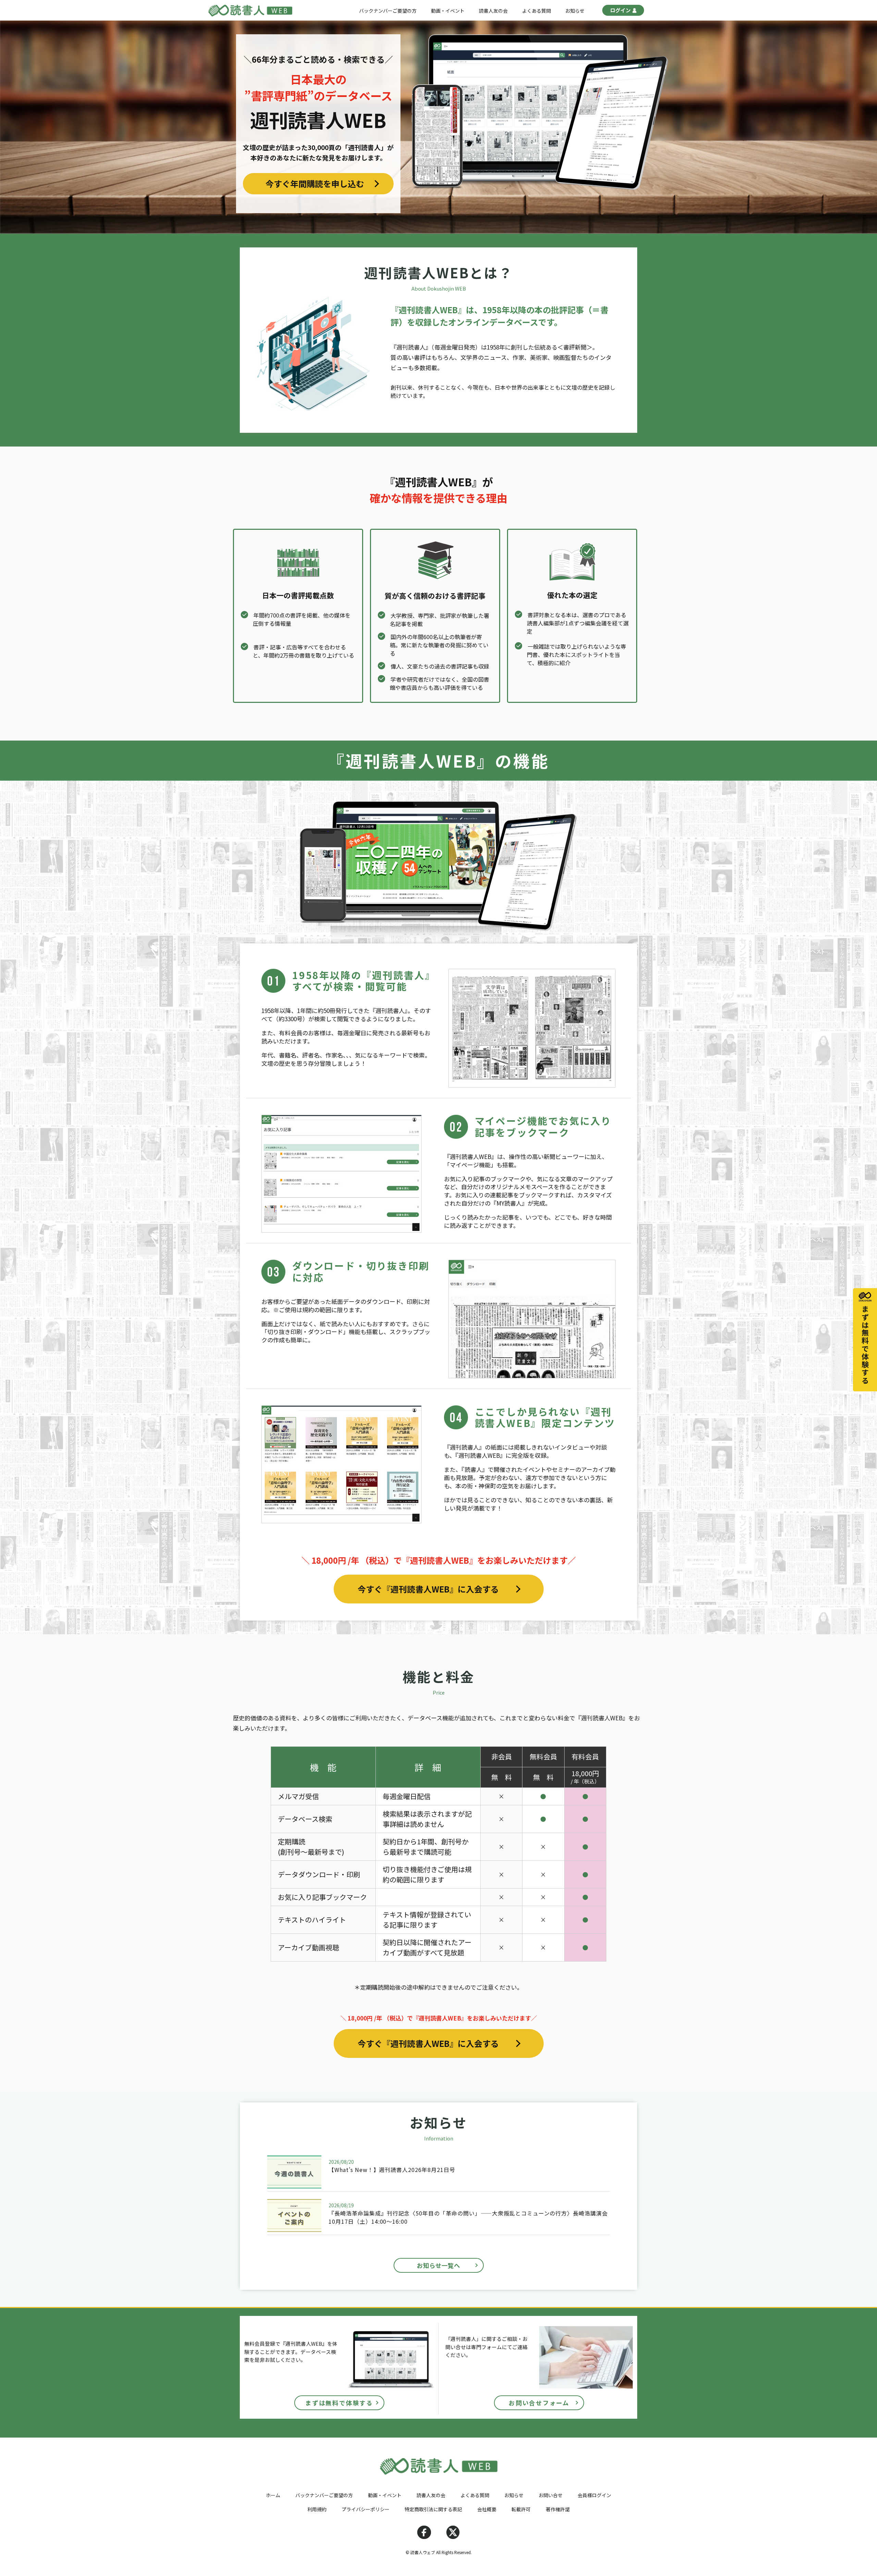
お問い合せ (551, 2495)
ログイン (620, 10)
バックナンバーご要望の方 (388, 11)
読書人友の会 (493, 11)
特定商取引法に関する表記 (433, 2509)
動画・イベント (448, 11)
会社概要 (487, 2509)
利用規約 (317, 2509)
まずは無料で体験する (339, 2403)
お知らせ (575, 11)
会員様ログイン (594, 2495)
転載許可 (521, 2509)
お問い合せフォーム (539, 2403)
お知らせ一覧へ (438, 2265)
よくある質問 (536, 11)
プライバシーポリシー (366, 2509)
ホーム (273, 2495)
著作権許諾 (558, 2509)
